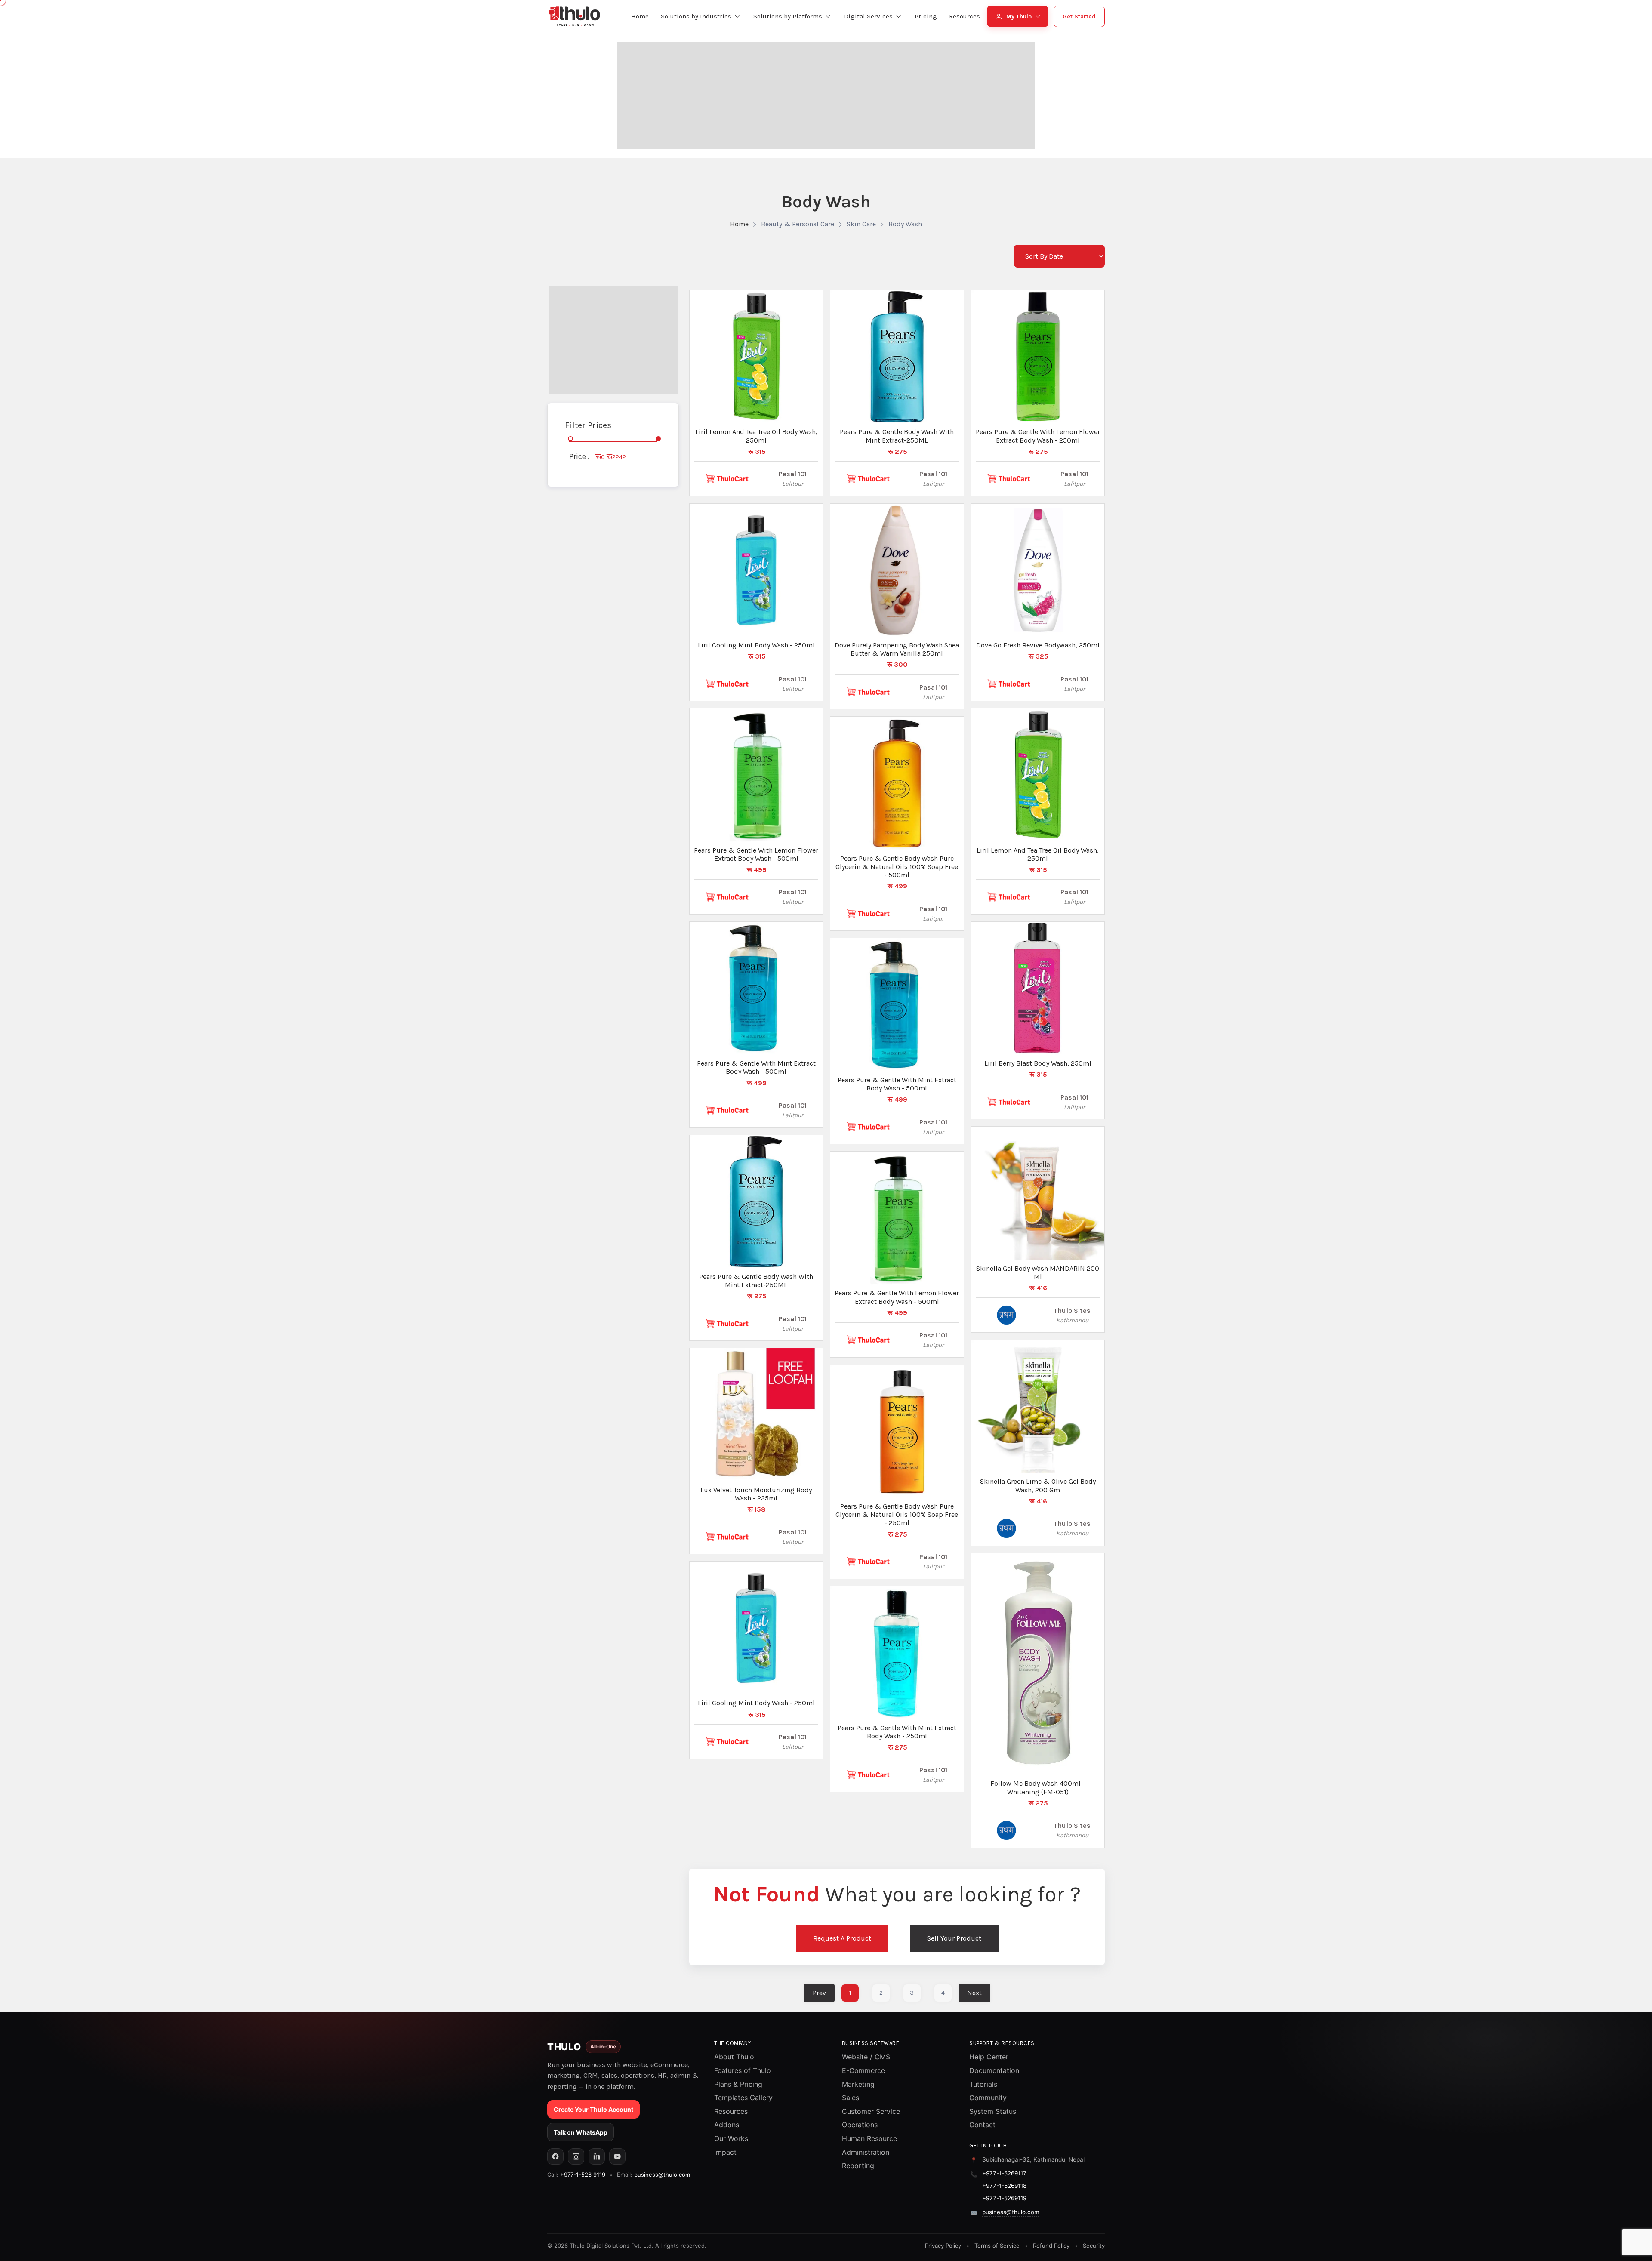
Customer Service (871, 2111)
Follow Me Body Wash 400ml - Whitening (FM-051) (1038, 1787)
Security (1094, 2246)
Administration (866, 2152)
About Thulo (734, 2057)
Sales (851, 2098)
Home (739, 224)
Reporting (858, 2166)
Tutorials (983, 2084)
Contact (982, 2125)
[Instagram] (576, 2156)
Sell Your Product (954, 1938)
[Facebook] (555, 2156)
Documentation (994, 2070)
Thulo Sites (1072, 1311)
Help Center (989, 2057)
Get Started (1079, 17)
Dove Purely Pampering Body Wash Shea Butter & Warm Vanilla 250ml (897, 649)
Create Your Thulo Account (593, 2109)
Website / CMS (866, 2057)
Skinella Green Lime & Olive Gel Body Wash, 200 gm (1038, 1485)
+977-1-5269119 (1004, 2198)
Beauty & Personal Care (798, 224)
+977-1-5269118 (1004, 2186)
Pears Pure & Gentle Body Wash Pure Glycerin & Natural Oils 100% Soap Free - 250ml (897, 1514)
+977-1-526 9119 (583, 2175)
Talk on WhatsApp (581, 2132)
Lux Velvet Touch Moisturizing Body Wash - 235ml (756, 1494)
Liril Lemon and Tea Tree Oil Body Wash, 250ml (756, 436)
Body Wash (905, 224)
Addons (727, 2125)
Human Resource (869, 2138)
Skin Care (861, 224)
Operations (860, 2125)
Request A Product (842, 1938)
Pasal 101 (793, 474)
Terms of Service (997, 2246)
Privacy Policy (943, 2246)
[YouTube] (617, 2156)
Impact (725, 2152)
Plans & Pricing (738, 2084)
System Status (993, 2111)
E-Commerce (863, 2070)
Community (988, 2098)
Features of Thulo (743, 2070)
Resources (731, 2111)
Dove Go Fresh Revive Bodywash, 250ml (1038, 645)
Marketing (858, 2084)
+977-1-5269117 (1004, 2173)
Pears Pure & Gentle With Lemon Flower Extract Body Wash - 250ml (1038, 436)
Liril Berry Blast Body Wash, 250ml (1038, 1063)
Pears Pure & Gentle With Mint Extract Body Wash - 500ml (756, 1067)
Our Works (731, 2138)
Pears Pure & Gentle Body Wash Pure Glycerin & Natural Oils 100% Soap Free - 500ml (897, 867)
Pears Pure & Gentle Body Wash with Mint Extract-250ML (756, 1281)
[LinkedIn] (597, 2156)
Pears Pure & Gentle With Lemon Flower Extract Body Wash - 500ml (756, 854)
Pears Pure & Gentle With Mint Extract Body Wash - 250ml (897, 1732)
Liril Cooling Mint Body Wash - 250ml (756, 645)
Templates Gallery (743, 2098)
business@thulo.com (662, 2175)
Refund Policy (1051, 2246)
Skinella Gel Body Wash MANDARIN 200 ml (1038, 1272)
